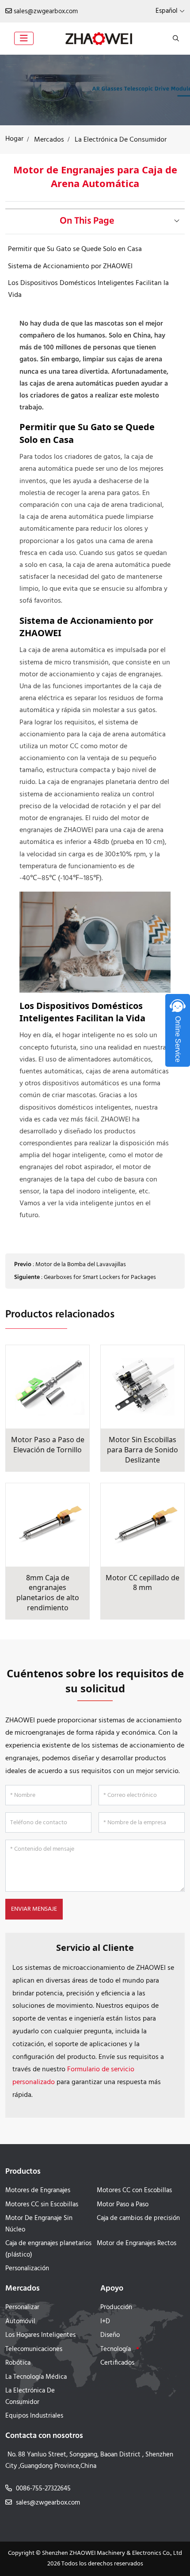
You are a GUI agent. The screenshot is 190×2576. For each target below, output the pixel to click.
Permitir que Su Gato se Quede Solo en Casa (75, 249)
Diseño (110, 2335)
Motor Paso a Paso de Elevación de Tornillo (48, 1445)
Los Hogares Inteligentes (40, 2335)
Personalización (27, 2269)
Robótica (18, 2363)
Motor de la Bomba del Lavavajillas (81, 1265)
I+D (105, 2321)
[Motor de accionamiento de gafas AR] (95, 90)
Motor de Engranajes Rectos (137, 2243)
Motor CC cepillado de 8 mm (142, 1583)
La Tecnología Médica (36, 2377)
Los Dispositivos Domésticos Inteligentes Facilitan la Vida (88, 289)
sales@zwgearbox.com (46, 11)
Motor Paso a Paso (123, 2205)
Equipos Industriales (34, 2416)
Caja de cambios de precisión (138, 2218)
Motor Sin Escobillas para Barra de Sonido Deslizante (142, 1449)
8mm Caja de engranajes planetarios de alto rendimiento (48, 1593)
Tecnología (116, 2349)
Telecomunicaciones (34, 2349)
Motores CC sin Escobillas (42, 2205)
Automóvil (20, 2321)
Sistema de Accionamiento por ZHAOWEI (70, 266)
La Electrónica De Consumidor (30, 2396)
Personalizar (22, 2307)
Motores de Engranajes (38, 2190)
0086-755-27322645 (43, 2489)
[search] (175, 38)
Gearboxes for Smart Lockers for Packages (100, 1277)
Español (167, 11)
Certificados (117, 2363)
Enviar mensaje (34, 1909)
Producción (116, 2307)
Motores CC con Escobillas (134, 2190)
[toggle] (24, 38)
